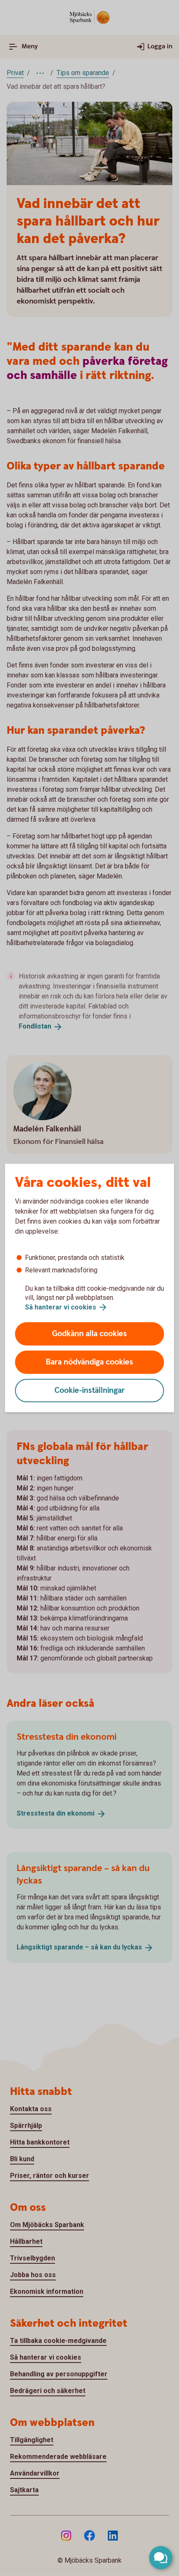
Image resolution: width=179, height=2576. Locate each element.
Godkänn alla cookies (89, 1334)
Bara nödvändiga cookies (89, 1362)
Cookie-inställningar (90, 1391)
